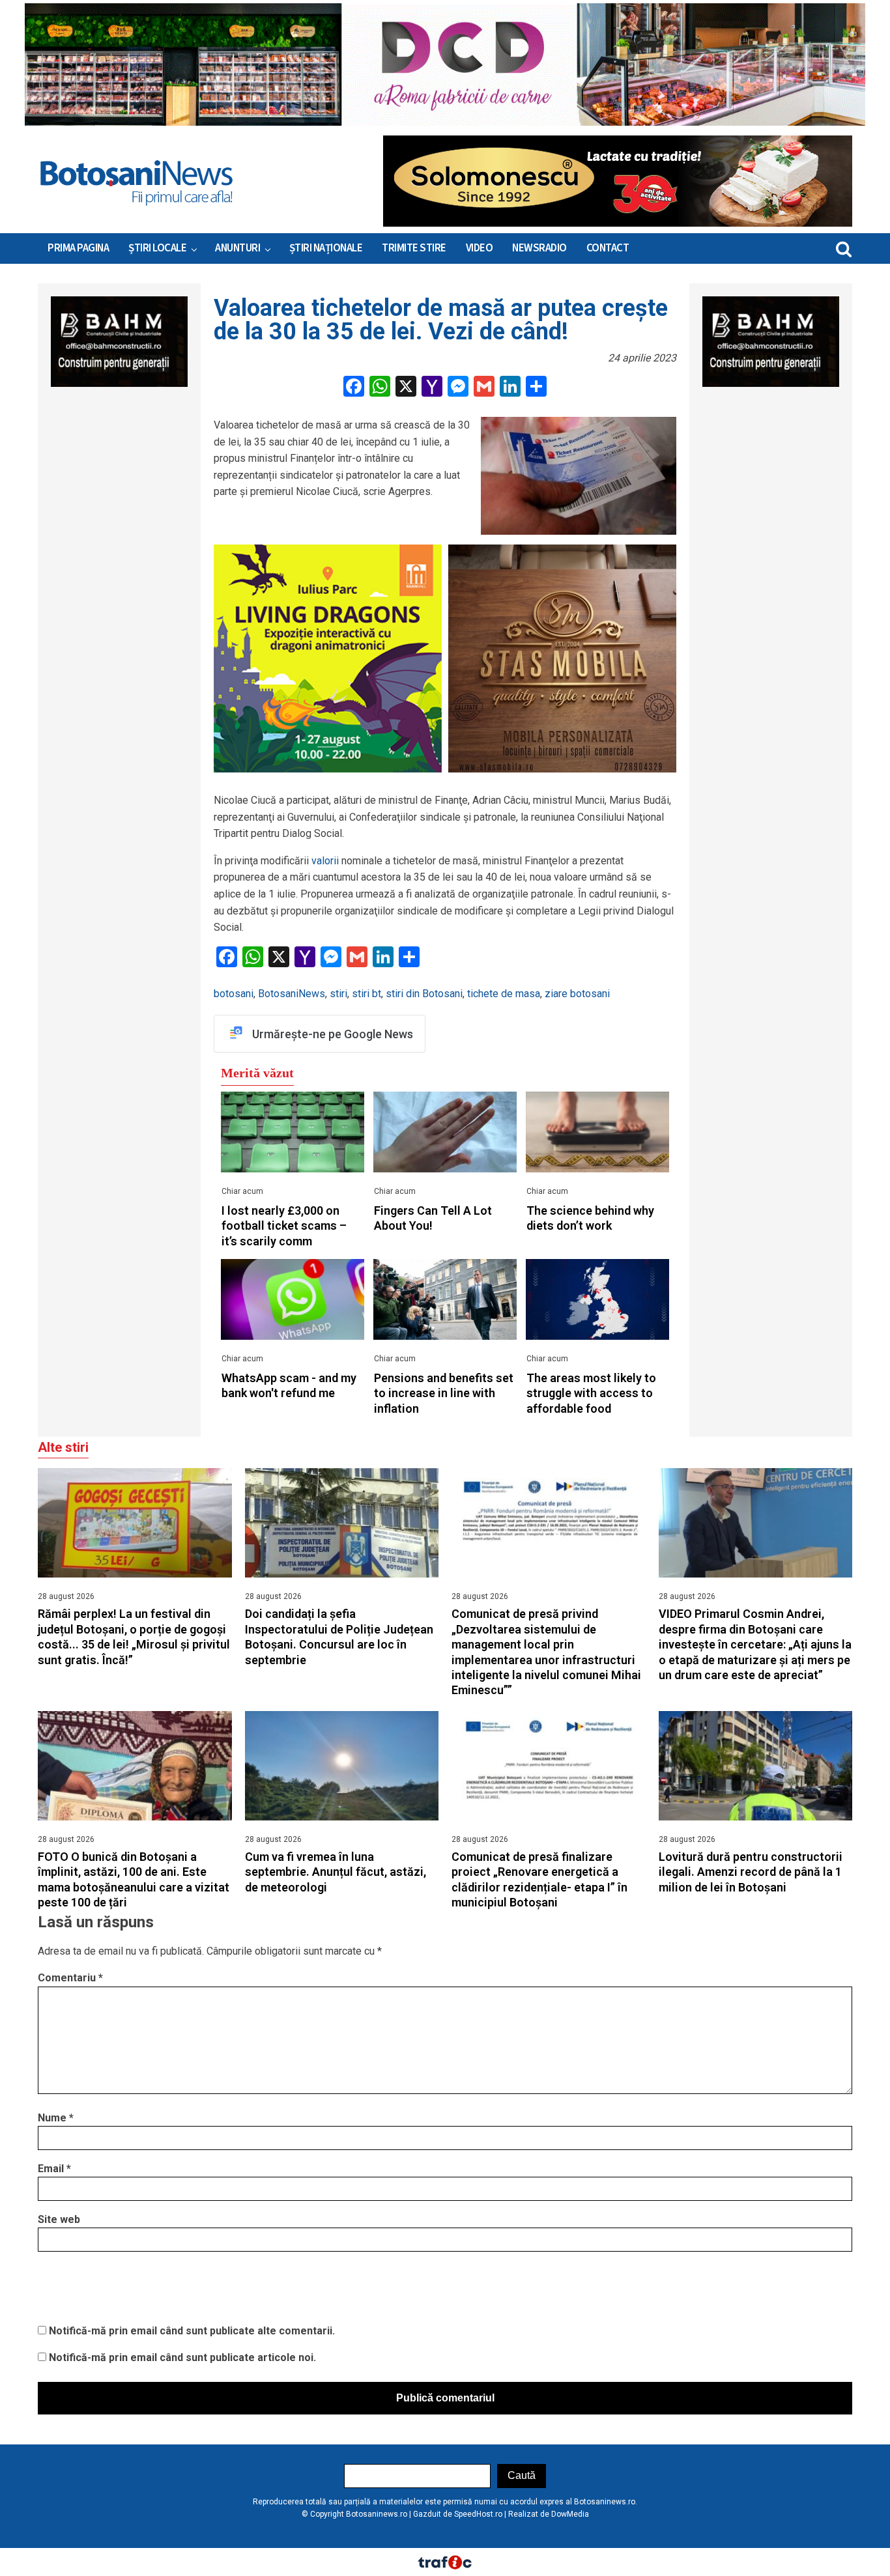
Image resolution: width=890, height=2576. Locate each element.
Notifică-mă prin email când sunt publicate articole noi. (182, 2357)
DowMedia (570, 2514)
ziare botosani (577, 994)
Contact (608, 248)
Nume (56, 2118)
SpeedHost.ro (478, 2514)
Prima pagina (78, 248)
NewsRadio (539, 248)
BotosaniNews (292, 994)
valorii (325, 861)
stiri (338, 994)
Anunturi (237, 248)
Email (54, 2169)
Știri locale (157, 248)
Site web (59, 2219)
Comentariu (70, 1978)
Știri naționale (326, 248)
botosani (234, 994)
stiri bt (366, 994)
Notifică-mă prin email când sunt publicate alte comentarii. (192, 2331)
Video (480, 248)
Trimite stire (414, 248)
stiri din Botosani (424, 994)
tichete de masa (504, 994)
